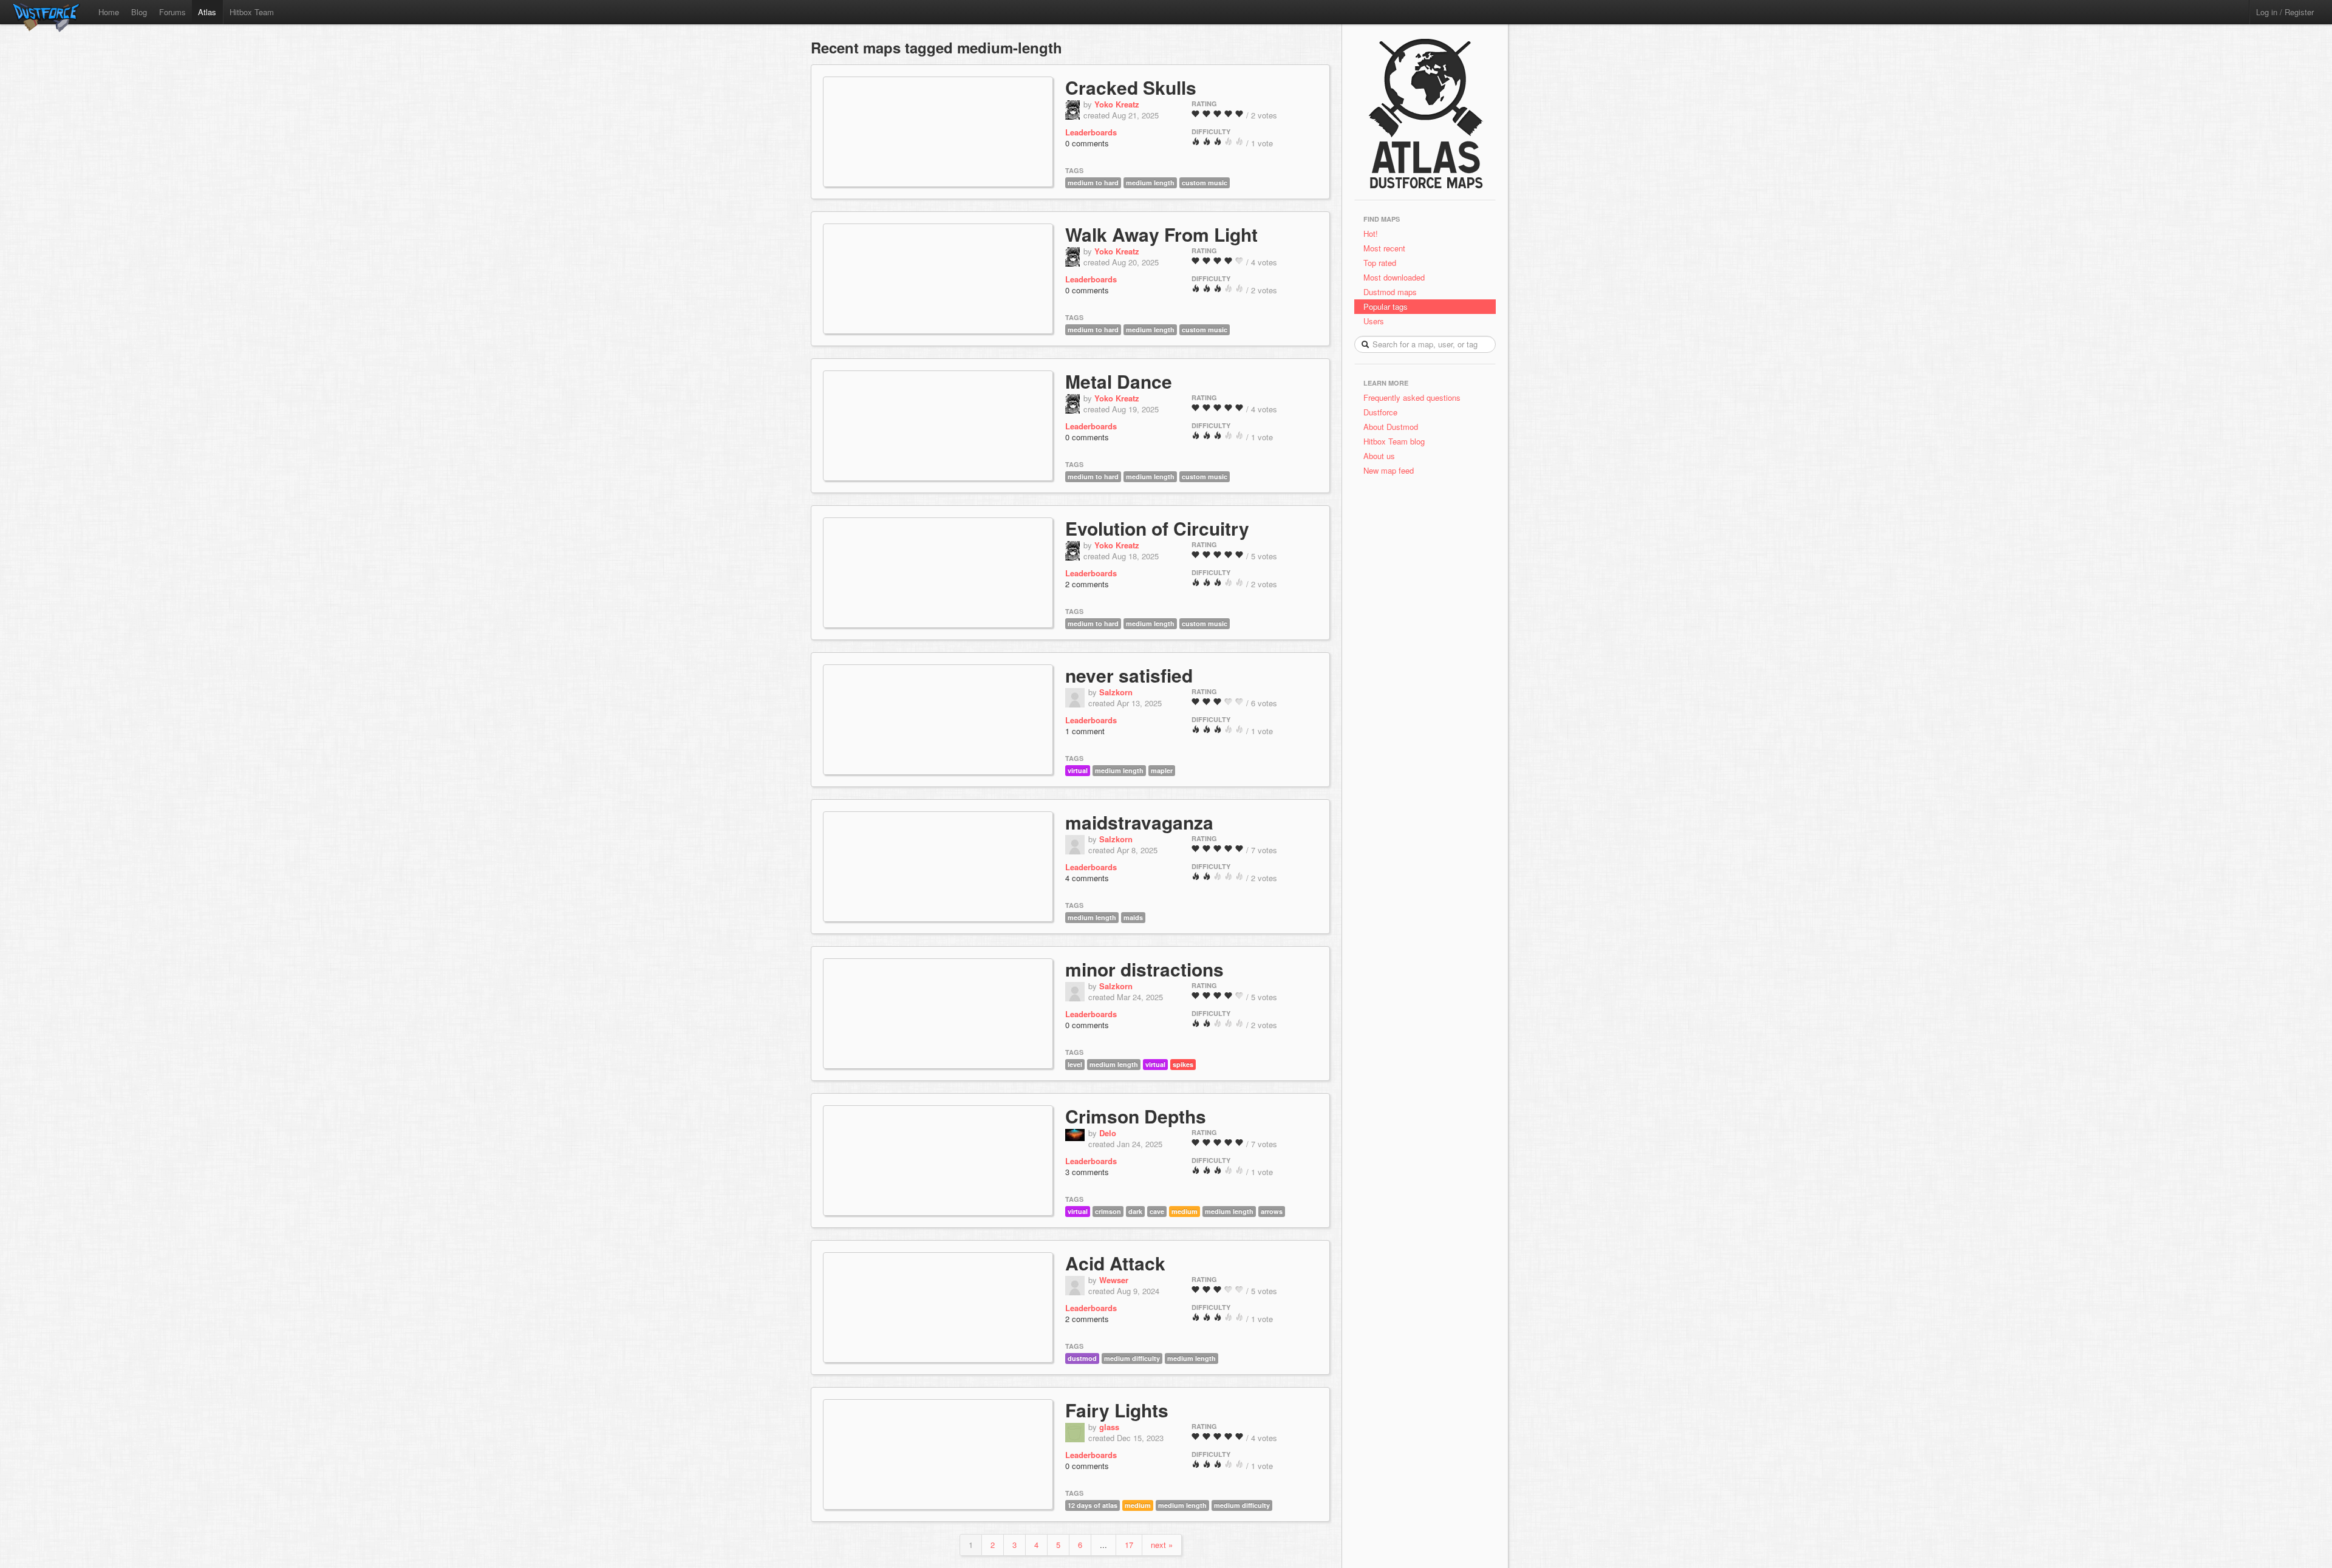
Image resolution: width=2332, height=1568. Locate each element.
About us (1379, 456)
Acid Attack (1115, 1263)
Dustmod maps (1390, 292)
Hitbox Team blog (1394, 441)
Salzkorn (1116, 692)
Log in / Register (2285, 12)
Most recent (1384, 248)
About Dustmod (1391, 427)
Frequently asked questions (1412, 397)
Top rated (1380, 263)
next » (1162, 1545)
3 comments (1087, 1172)
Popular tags (1386, 306)
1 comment (1085, 731)
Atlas (207, 12)
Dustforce (1380, 412)
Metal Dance (1119, 381)
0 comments (1087, 143)
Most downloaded (1394, 277)
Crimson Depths (1136, 1116)
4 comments (1087, 878)
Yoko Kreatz (1117, 104)
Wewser (1114, 1280)
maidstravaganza (1139, 822)
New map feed (1391, 470)
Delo (1108, 1133)
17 (1129, 1545)
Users (1374, 321)
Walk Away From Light (1161, 234)
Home (109, 12)
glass (1109, 1427)
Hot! (1371, 233)
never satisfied (1129, 675)
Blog (139, 12)
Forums (172, 12)
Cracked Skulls (1131, 87)
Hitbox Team (252, 12)
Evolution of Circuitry (1157, 528)
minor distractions (1144, 969)
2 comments (1087, 584)
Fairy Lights (1117, 1410)
